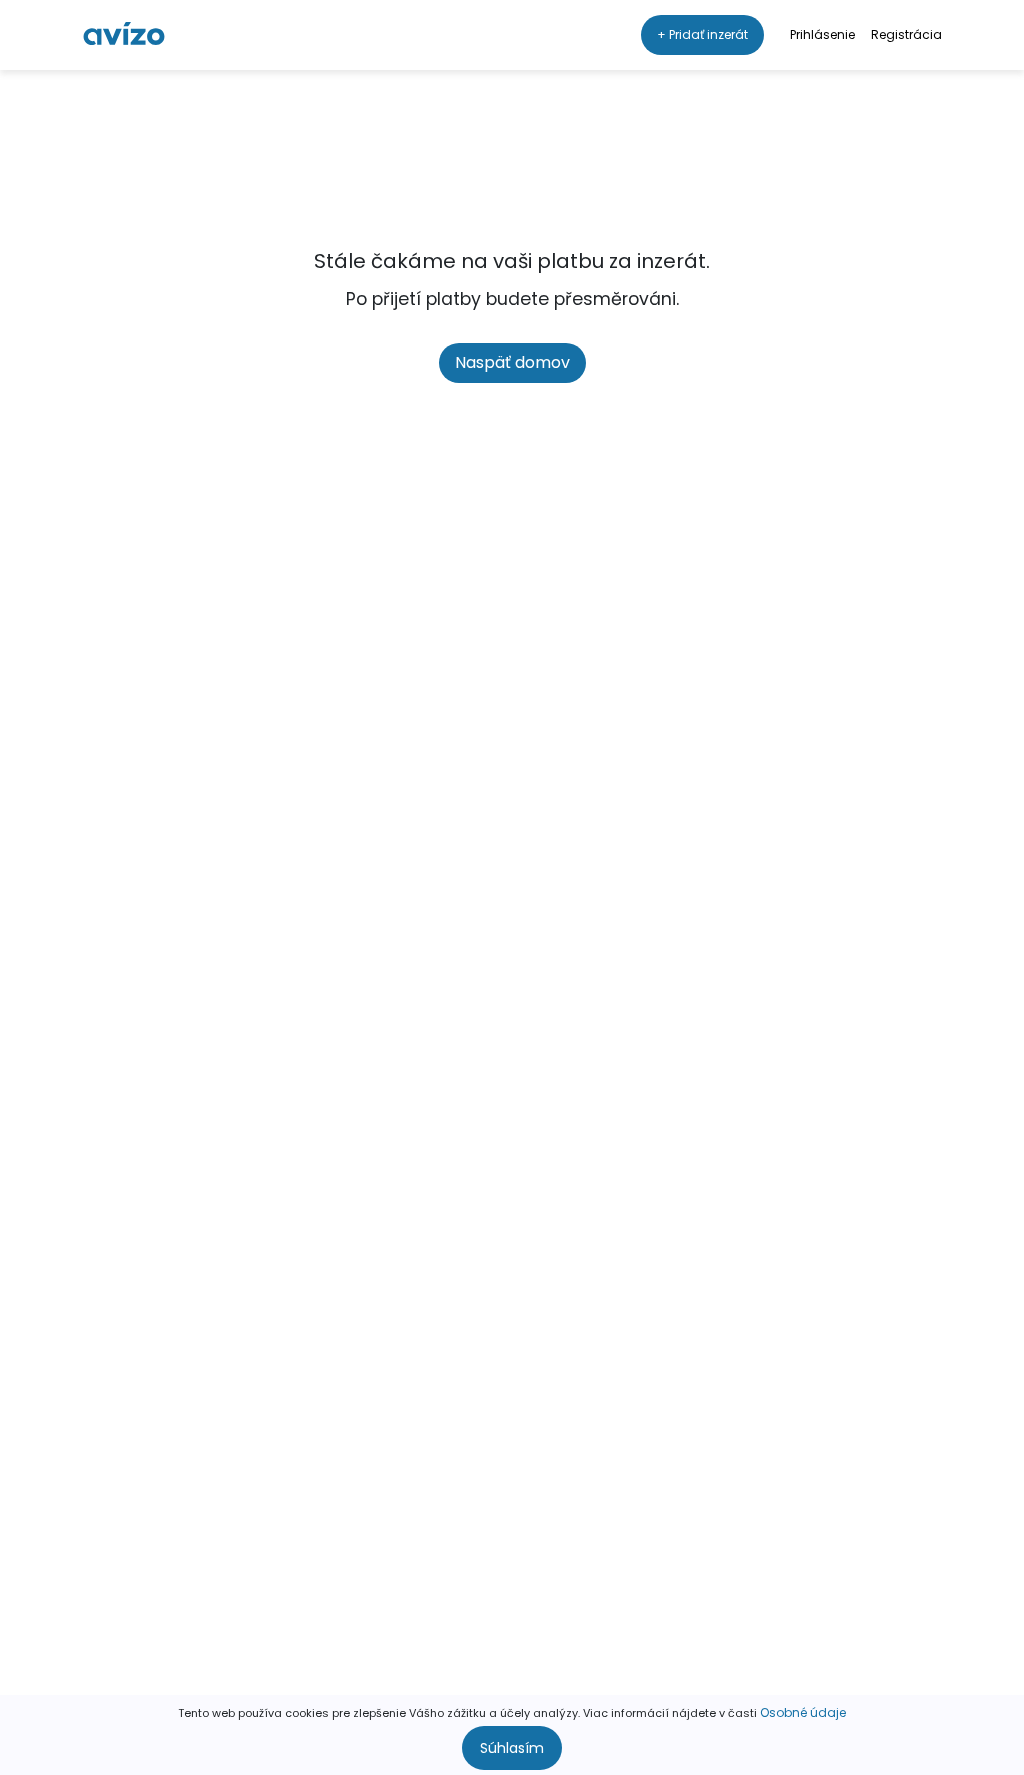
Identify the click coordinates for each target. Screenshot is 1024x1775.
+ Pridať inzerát (702, 34)
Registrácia (906, 34)
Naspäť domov (512, 362)
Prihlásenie (822, 34)
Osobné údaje (803, 1712)
